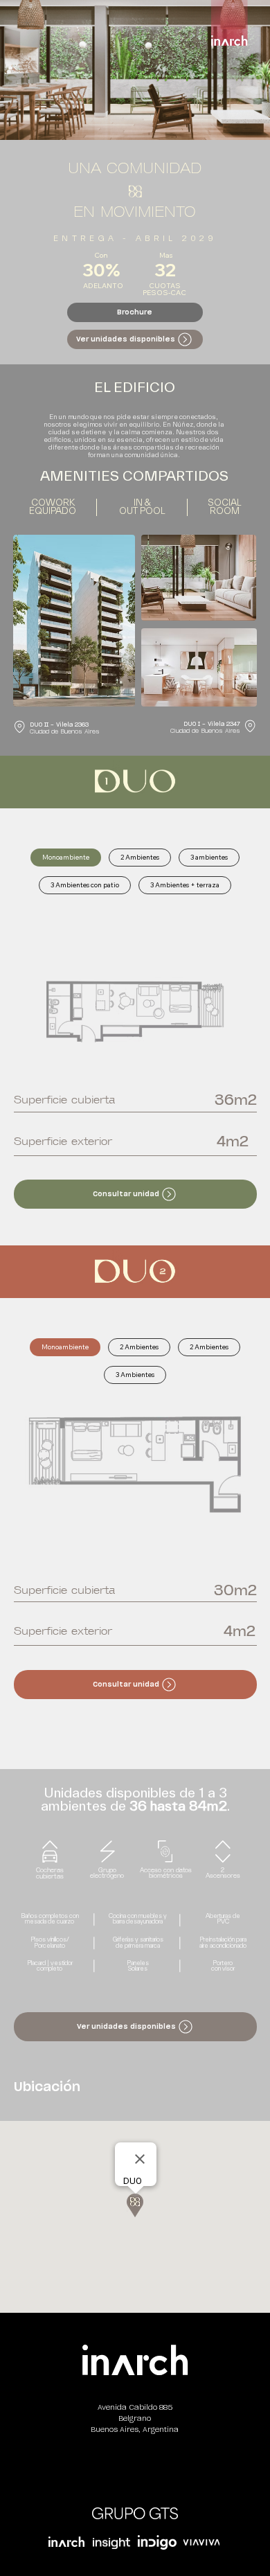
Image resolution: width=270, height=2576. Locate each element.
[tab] (66, 858)
